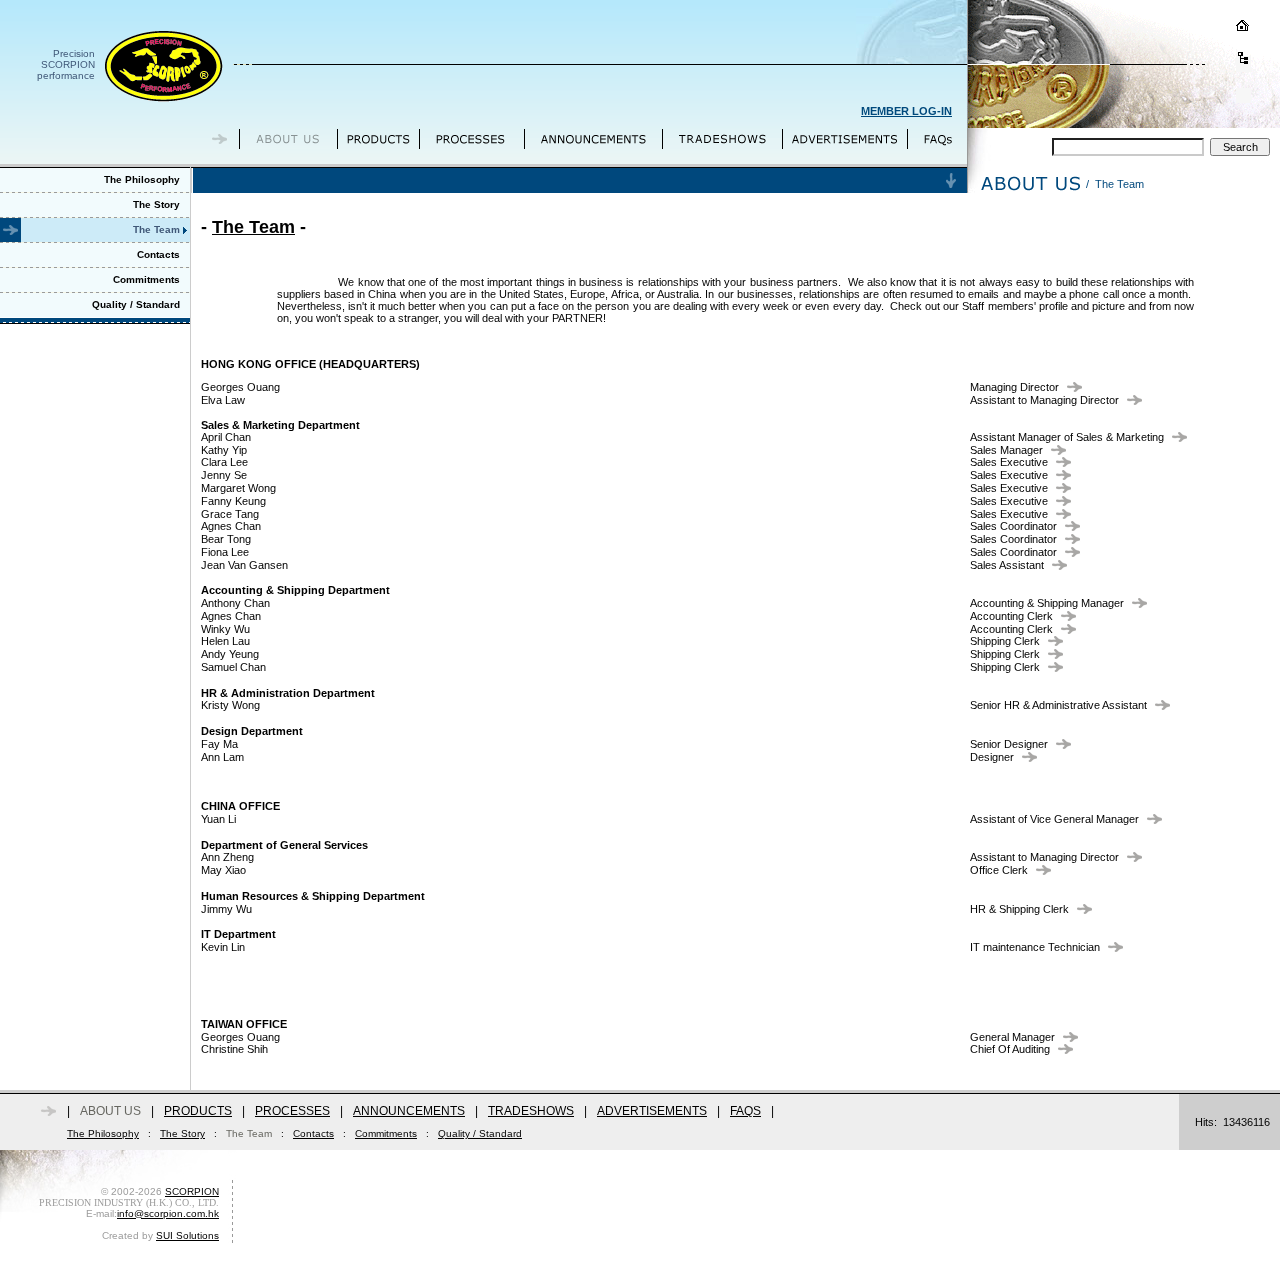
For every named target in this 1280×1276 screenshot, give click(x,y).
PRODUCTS (198, 1111)
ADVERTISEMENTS (652, 1111)
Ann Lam (222, 757)
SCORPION (192, 1191)
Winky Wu (225, 629)
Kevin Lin (223, 947)
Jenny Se (224, 475)
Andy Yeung (230, 654)
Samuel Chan (233, 667)
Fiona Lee (225, 552)
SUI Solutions (187, 1235)
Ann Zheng (227, 857)
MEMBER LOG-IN (906, 111)
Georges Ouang (240, 387)
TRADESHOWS (531, 1111)
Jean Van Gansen (244, 565)
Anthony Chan (235, 603)
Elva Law (223, 400)
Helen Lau (225, 641)
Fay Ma (219, 744)
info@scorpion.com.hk (168, 1213)
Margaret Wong (238, 488)
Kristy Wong (230, 705)
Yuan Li (218, 819)
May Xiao (223, 870)
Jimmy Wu (226, 909)
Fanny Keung (233, 501)
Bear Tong (226, 539)
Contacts (313, 1133)
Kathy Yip (224, 450)
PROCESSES (292, 1111)
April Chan (226, 437)
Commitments (386, 1133)
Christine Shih (234, 1049)
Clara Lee (224, 462)
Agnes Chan (231, 526)
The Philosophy (103, 1133)
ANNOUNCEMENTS (409, 1111)
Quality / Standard (480, 1133)
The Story (182, 1133)
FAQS (745, 1111)
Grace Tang (230, 514)
